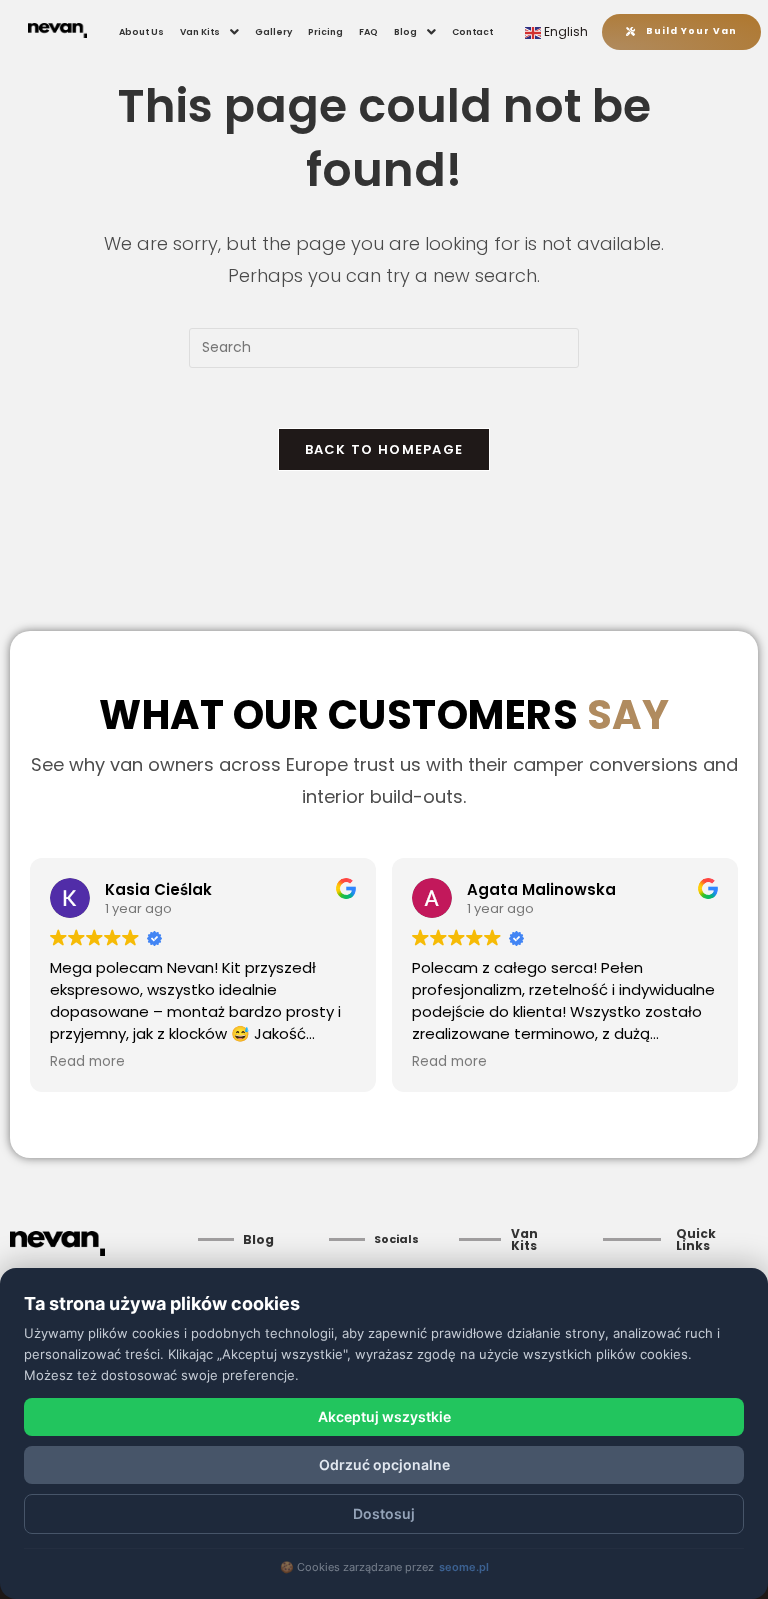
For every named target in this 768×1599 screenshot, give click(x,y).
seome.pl (464, 1567)
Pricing (325, 32)
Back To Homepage (384, 449)
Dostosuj (384, 1513)
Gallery (273, 32)
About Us (141, 32)
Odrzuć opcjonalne (384, 1464)
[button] (209, 32)
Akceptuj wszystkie (384, 1416)
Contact (472, 32)
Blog (405, 32)
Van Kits (200, 32)
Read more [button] (87, 1062)
